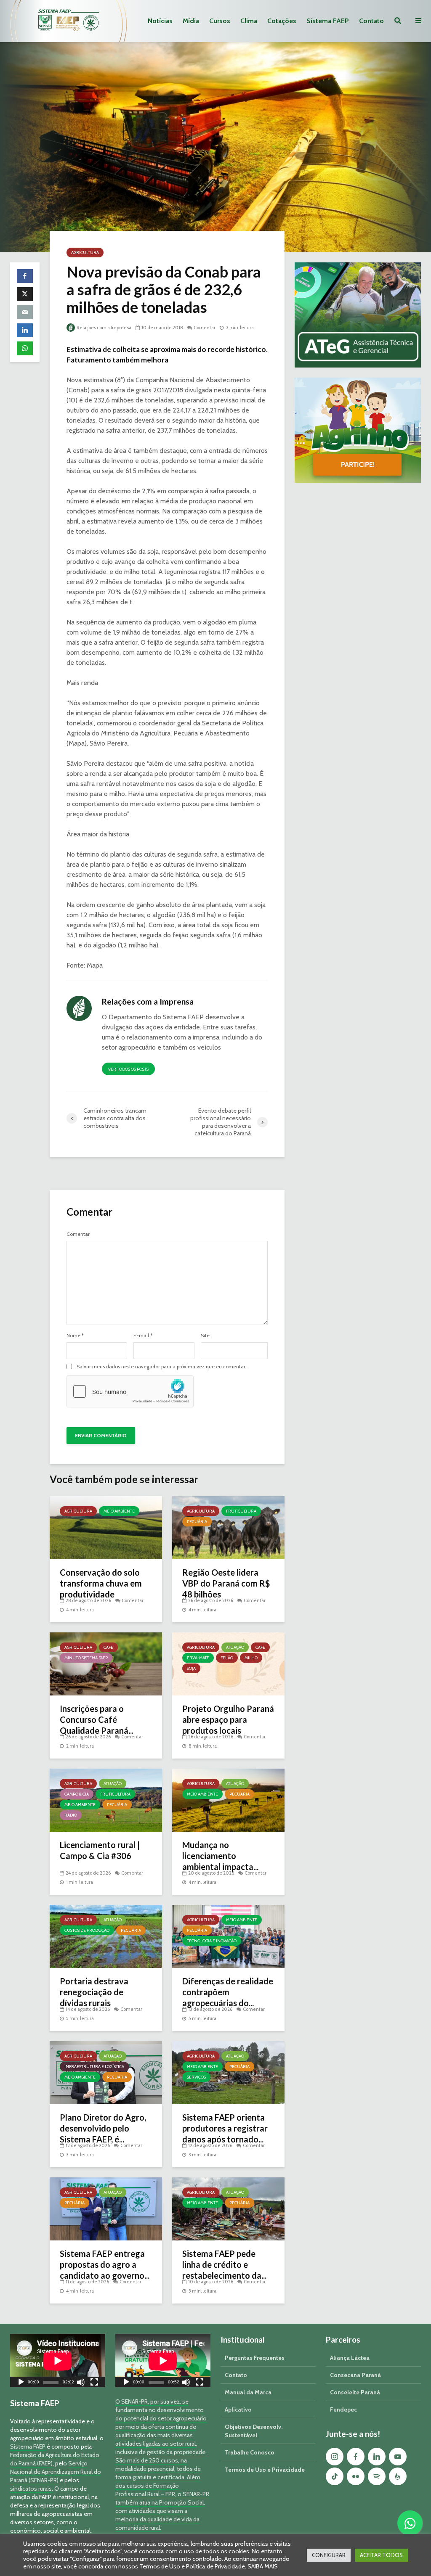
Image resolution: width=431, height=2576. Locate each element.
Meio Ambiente (119, 1511)
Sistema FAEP (328, 21)
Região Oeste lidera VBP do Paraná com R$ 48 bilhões (226, 1583)
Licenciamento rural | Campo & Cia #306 (100, 1850)
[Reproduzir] (21, 2383)
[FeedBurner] (398, 2476)
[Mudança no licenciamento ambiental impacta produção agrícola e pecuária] (228, 1800)
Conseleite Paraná (355, 2392)
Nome (75, 1336)
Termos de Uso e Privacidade (265, 2470)
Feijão (227, 1658)
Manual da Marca (248, 2392)
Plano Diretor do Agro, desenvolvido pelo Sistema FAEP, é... (103, 2128)
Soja (191, 1668)
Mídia (191, 21)
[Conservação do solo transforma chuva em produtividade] (106, 1527)
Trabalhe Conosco (250, 2452)
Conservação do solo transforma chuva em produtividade (101, 1583)
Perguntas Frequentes (255, 2358)
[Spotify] (377, 2476)
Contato (371, 21)
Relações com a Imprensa (104, 328)
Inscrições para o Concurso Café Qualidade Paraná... (97, 1719)
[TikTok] (335, 2476)
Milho (251, 1658)
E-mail (143, 1336)
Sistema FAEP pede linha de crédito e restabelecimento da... (224, 2264)
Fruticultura (241, 1511)
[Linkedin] (377, 2457)
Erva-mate (198, 1658)
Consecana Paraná (355, 2375)
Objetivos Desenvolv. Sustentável (254, 2431)
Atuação (235, 1647)
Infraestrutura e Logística (94, 2067)
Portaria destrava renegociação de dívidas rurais (94, 1992)
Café (108, 1647)
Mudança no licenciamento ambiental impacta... (220, 1856)
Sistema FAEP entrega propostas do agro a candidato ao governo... (105, 2264)
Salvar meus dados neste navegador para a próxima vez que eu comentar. (162, 1367)
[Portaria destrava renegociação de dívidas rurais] (106, 1936)
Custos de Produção (87, 1930)
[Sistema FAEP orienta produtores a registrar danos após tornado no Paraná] (228, 2072)
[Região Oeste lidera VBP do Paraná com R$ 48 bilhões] (228, 1527)
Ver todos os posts (128, 1069)
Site (205, 1336)
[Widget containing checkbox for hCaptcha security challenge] (130, 1391)
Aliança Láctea (350, 2358)
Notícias (160, 21)
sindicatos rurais (31, 2489)
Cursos (220, 21)
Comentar (205, 328)
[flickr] (356, 2476)
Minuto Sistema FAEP (86, 1658)
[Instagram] (335, 2457)
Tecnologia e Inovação (212, 1941)
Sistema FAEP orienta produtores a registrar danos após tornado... (225, 2128)
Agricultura (85, 253)
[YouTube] (398, 2457)
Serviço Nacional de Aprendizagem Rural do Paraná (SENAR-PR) (56, 2472)
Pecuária (197, 1522)
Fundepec (343, 2409)
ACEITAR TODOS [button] (381, 2555)
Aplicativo (238, 2409)
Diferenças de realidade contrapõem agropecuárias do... (228, 1992)
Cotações (282, 21)
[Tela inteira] (94, 2383)
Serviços (196, 2077)
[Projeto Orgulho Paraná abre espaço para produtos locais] (228, 1663)
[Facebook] (356, 2457)
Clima (249, 21)
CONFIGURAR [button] (329, 2555)
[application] (58, 2360)
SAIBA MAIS (263, 2566)
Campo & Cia (77, 1794)
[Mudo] (81, 2383)
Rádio (71, 1815)
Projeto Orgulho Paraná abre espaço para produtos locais (228, 1719)
